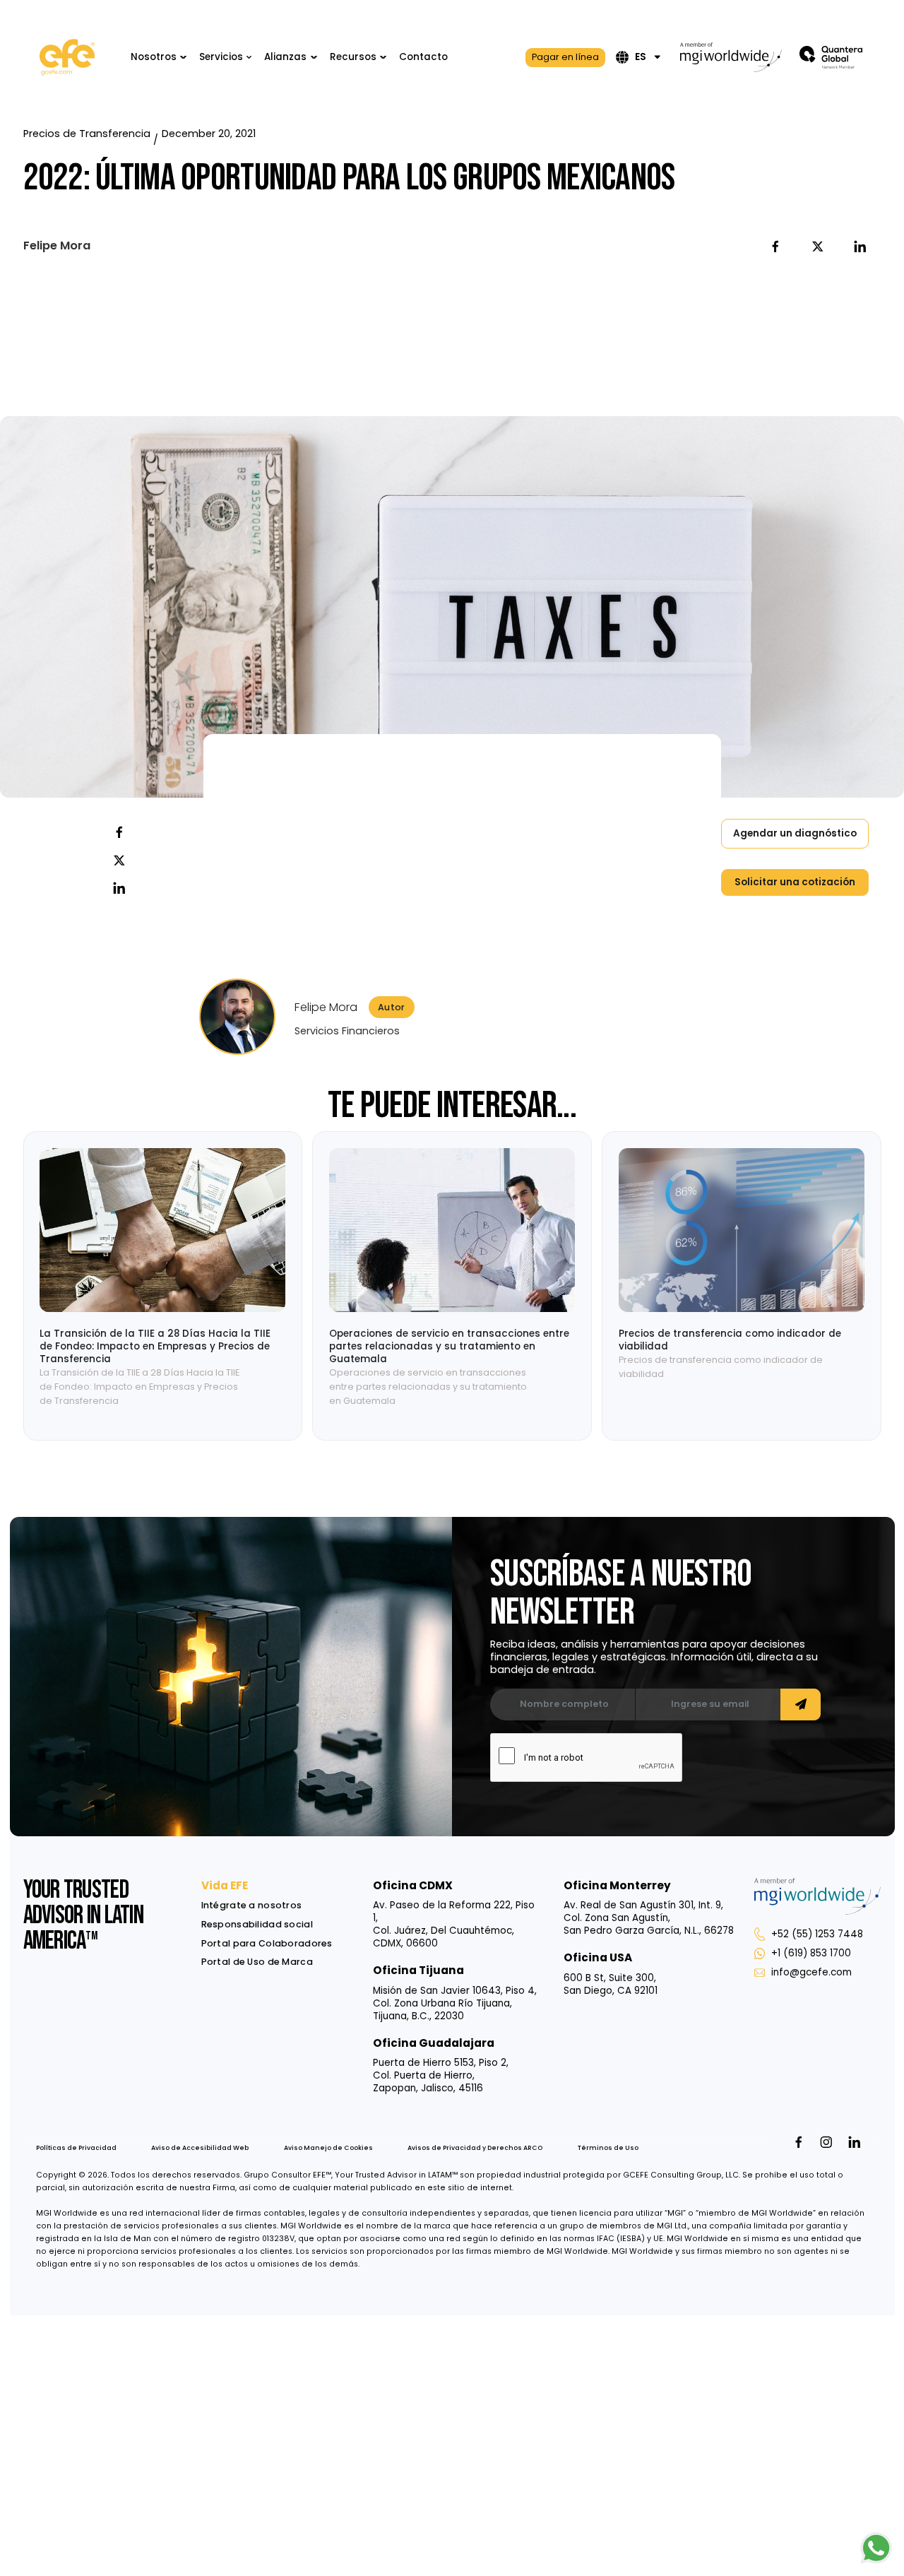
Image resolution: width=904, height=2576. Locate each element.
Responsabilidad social (257, 1924)
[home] (67, 57)
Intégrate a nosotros (252, 1905)
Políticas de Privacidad (76, 2148)
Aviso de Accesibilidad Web (200, 2148)
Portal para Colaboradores (267, 1943)
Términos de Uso (608, 2148)
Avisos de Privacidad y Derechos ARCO (475, 2148)
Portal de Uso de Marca (257, 1962)
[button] (159, 58)
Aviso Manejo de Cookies (328, 2148)
